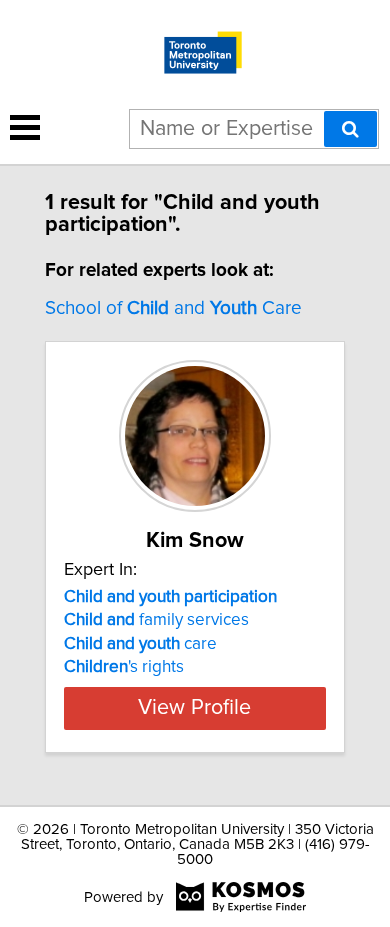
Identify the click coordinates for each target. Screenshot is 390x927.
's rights (124, 667)
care (140, 644)
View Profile (194, 708)
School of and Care (173, 308)
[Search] (350, 129)
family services (156, 620)
